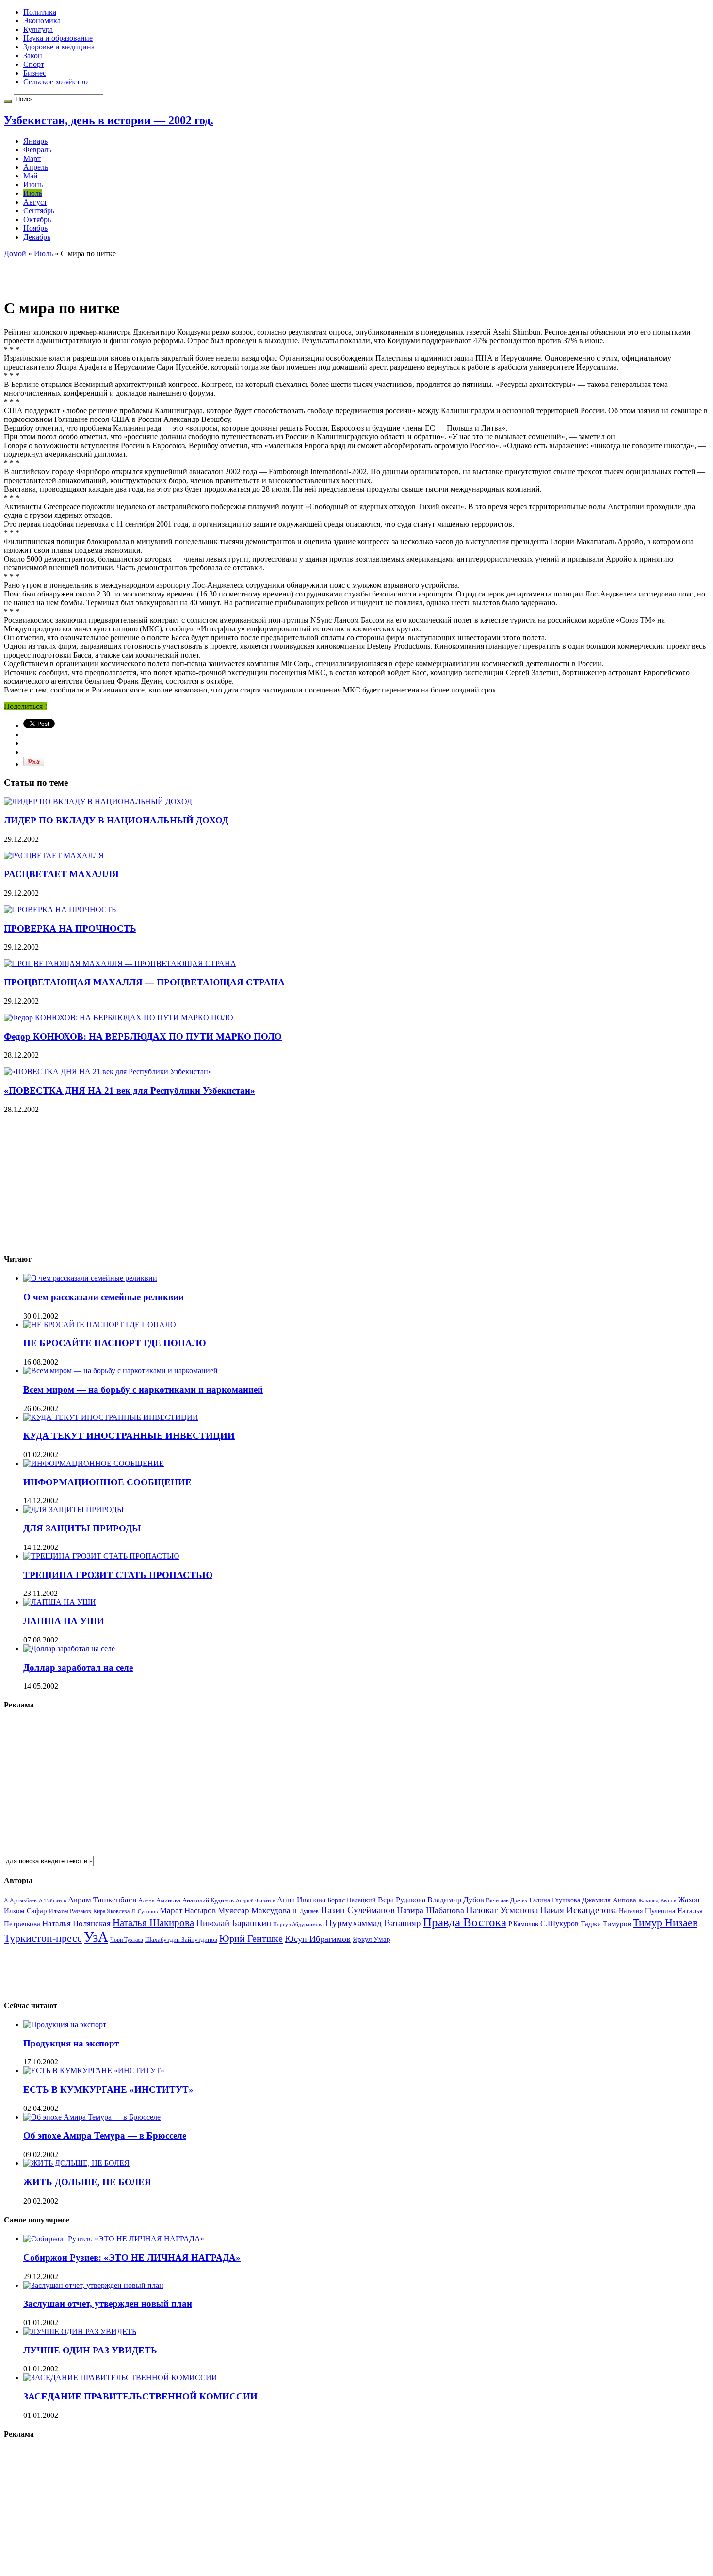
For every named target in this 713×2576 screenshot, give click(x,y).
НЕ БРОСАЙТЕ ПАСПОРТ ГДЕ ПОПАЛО (115, 1343)
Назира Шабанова (430, 1910)
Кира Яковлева (111, 1911)
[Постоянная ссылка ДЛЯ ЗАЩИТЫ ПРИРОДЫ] (73, 1509)
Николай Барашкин (234, 1923)
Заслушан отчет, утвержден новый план (108, 2304)
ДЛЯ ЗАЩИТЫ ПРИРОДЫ (82, 1528)
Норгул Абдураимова (298, 1924)
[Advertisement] (117, 273)
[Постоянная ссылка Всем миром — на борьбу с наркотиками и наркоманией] (121, 1371)
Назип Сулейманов (358, 1910)
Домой (15, 253)
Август (35, 202)
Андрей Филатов (255, 1900)
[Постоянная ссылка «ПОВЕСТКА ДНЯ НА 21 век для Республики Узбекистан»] (108, 1071)
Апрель (36, 167)
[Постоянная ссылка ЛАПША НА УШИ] (60, 1602)
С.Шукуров (559, 1924)
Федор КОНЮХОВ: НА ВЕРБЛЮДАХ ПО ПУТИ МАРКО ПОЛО (143, 1037)
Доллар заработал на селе (78, 1667)
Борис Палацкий (352, 1900)
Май (31, 176)
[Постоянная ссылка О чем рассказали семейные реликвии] (90, 1278)
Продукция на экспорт (71, 2043)
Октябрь (37, 219)
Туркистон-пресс (43, 1938)
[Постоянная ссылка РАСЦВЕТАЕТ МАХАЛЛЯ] (54, 856)
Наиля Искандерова (578, 1910)
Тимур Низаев (665, 1923)
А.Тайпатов (52, 1900)
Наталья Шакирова (153, 1923)
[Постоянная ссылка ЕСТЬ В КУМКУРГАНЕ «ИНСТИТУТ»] (94, 2070)
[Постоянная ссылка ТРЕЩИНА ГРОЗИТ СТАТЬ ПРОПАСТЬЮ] (101, 1556)
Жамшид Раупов (657, 1900)
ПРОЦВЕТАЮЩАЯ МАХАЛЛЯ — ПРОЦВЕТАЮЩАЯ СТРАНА (144, 982)
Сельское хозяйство (56, 82)
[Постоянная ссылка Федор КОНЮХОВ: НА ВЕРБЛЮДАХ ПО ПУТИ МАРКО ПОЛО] (119, 1018)
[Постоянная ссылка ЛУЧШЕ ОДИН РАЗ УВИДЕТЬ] (80, 2331)
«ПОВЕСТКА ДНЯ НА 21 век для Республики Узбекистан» (130, 1090)
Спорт (34, 64)
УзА (96, 1937)
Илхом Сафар (25, 1911)
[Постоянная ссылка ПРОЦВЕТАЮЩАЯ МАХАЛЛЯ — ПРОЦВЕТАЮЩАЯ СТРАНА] (120, 963)
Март (32, 158)
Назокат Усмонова (502, 1910)
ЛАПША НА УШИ (64, 1621)
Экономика (42, 21)
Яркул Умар (372, 1939)
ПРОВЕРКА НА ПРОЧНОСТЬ (70, 928)
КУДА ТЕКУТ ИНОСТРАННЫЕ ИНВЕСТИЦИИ (129, 1436)
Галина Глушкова (555, 1900)
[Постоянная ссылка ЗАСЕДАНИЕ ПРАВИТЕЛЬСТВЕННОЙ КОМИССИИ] (120, 2377)
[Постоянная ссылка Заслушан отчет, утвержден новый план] (93, 2285)
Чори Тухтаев (127, 1940)
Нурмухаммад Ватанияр (373, 1923)
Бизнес (35, 73)
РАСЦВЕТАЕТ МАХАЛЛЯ (61, 874)
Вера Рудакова (402, 1900)
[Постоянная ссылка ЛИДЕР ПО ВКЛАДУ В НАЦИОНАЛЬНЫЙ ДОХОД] (98, 801)
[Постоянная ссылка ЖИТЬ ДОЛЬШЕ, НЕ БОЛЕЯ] (76, 2163)
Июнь (33, 185)
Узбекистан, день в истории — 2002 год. (109, 120)
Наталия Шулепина (647, 1911)
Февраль (37, 150)
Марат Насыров (188, 1910)
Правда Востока (465, 1922)
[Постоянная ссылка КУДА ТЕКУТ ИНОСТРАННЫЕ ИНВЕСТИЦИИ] (111, 1417)
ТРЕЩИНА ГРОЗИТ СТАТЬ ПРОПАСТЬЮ (118, 1575)
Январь (35, 141)
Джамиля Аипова (609, 1900)
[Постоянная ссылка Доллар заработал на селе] (69, 1649)
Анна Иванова (301, 1900)
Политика (40, 12)
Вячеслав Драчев (507, 1900)
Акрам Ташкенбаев (102, 1900)
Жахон (689, 1900)
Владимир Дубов (456, 1900)
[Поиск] (8, 101)
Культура (38, 29)
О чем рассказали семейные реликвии (104, 1297)
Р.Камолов (523, 1924)
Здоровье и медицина (59, 47)
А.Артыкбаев (20, 1900)
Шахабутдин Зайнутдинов (181, 1940)
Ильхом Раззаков (70, 1911)
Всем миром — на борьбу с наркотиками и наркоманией (143, 1390)
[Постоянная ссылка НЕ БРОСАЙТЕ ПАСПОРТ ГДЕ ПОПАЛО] (100, 1325)
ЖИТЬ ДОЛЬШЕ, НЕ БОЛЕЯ (87, 2182)
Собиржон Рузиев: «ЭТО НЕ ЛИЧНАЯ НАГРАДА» (132, 2258)
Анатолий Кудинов (208, 1900)
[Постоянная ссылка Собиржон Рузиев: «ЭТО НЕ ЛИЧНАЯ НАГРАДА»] (114, 2239)
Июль (33, 193)
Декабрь (37, 237)
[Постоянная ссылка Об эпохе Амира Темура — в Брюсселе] (92, 2117)
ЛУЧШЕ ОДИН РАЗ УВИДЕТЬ (90, 2350)
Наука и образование (58, 38)
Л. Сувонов (145, 1911)
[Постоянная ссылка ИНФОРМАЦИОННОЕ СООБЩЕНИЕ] (94, 1463)
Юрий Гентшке (251, 1938)
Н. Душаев (306, 1911)
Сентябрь (39, 211)
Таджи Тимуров (606, 1924)
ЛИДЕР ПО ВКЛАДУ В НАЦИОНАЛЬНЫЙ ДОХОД (116, 820)
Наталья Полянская (76, 1924)
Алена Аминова (159, 1900)
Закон (33, 56)
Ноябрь (35, 228)
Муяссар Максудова (254, 1910)
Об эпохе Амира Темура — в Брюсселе (105, 2135)
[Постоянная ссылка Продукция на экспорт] (65, 2024)
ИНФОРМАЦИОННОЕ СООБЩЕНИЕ (107, 1482)
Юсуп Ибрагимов (318, 1939)
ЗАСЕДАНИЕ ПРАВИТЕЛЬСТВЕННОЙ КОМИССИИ (140, 2396)
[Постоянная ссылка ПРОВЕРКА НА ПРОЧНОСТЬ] (60, 910)
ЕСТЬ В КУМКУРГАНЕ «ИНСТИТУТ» (108, 2089)
